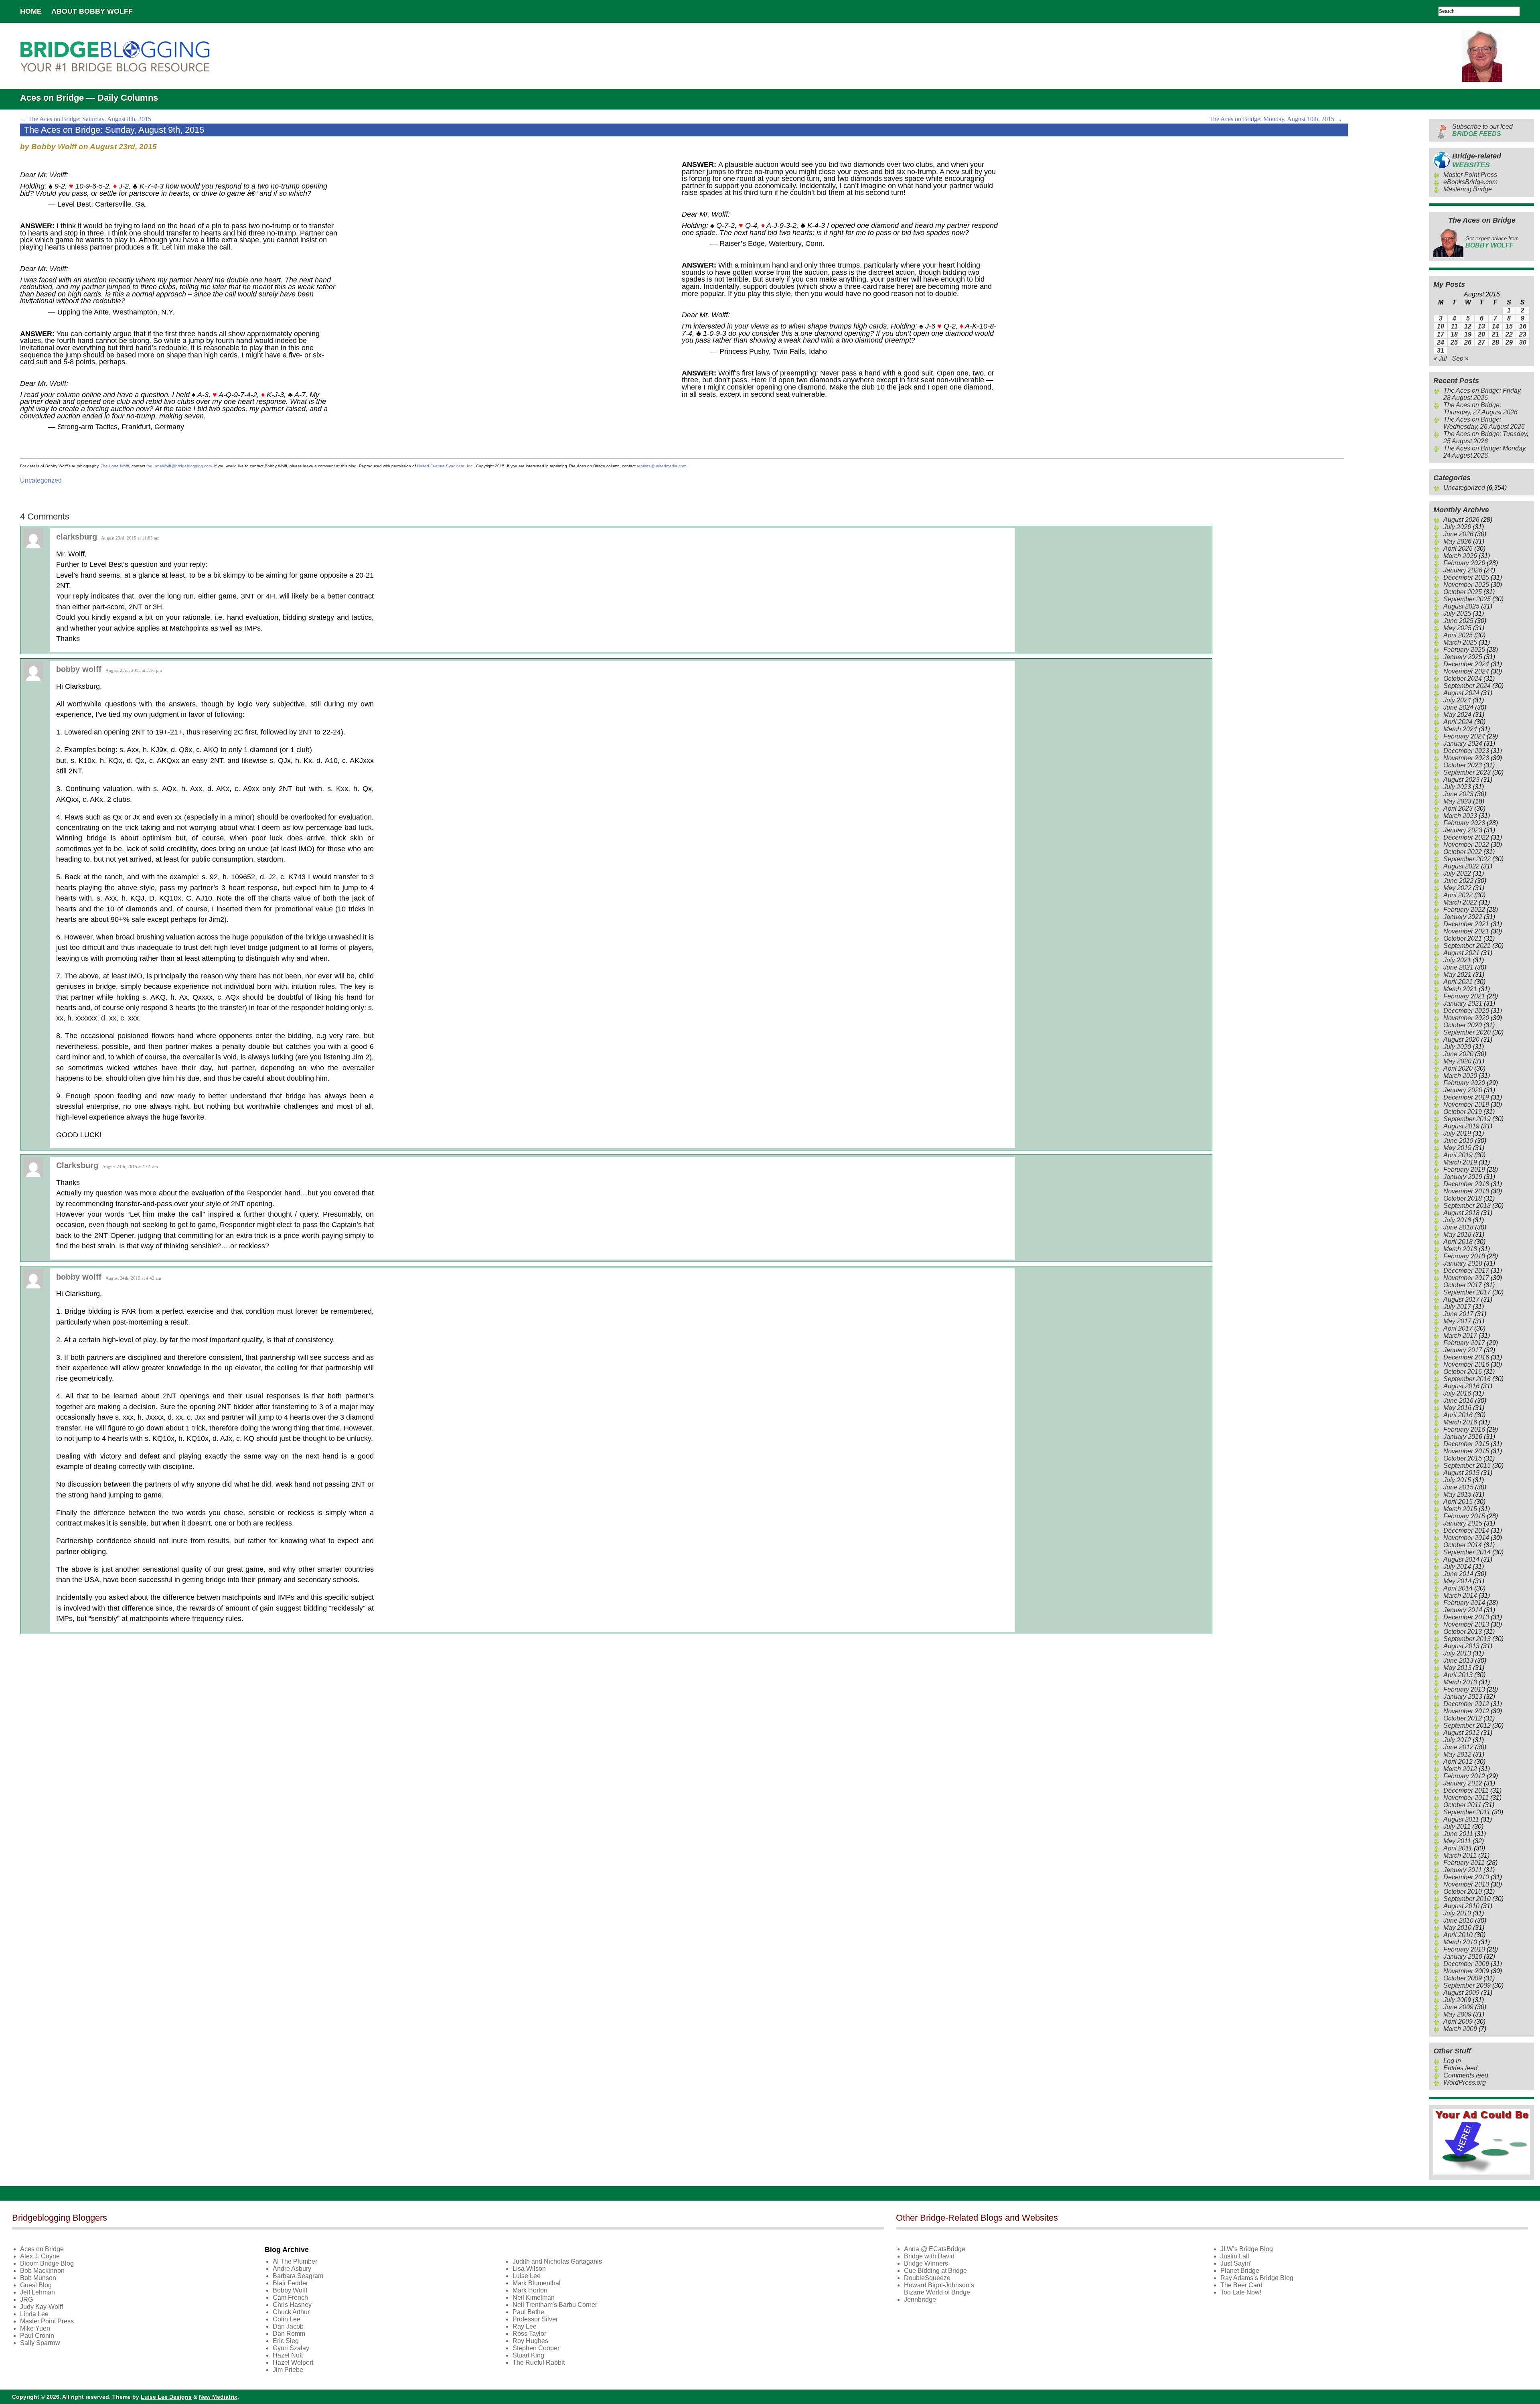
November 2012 (1466, 1711)
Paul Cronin (37, 2336)
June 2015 (1458, 1487)
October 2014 (1463, 1545)
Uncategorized (41, 480)
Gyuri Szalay (291, 2348)
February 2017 (1464, 1343)
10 (1441, 326)
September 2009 (1467, 1985)
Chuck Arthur (291, 2312)
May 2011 (1457, 1841)
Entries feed (1460, 2068)
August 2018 (1461, 1213)
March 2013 (1460, 1682)
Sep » (1460, 358)
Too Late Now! (1241, 2292)
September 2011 (1467, 1812)
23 (1523, 334)
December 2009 (1466, 1964)
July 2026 (1457, 527)
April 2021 (1458, 982)
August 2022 (1461, 866)
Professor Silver (535, 2319)
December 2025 (1466, 577)
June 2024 (1458, 707)
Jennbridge (920, 2300)
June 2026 (1458, 534)
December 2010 (1466, 1877)
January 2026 (1463, 570)
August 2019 (1461, 1126)
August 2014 (1461, 1559)
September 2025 (1467, 599)
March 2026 (1460, 556)
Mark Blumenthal (537, 2283)
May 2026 (1457, 541)
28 (1495, 342)
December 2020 (1466, 1011)
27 (1481, 342)
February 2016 (1464, 1429)
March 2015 (1460, 1509)
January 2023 (1463, 830)
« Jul (1440, 358)
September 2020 (1467, 1032)
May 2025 (1457, 628)
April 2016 (1458, 1415)
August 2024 (1461, 693)
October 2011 (1462, 1805)
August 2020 (1461, 1040)
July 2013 (1457, 1653)
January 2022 (1463, 917)
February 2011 (1464, 1863)
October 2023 (1463, 765)
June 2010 (1458, 1920)
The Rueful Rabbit (539, 2362)
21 (1495, 334)
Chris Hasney (292, 2305)
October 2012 (1463, 1718)
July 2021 (1457, 960)
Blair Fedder (290, 2283)
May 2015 (1457, 1494)
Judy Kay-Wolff (42, 2307)
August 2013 (1461, 1646)
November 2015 (1466, 1451)
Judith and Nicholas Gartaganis (557, 2261)
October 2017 (1463, 1285)
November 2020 (1466, 1018)
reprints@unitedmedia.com (662, 466)
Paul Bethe (528, 2312)
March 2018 (1460, 1249)
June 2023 (1458, 794)
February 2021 (1464, 996)
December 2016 (1466, 1357)
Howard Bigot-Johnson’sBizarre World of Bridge (939, 2289)
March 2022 (1460, 902)
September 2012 (1467, 1725)
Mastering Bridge (1468, 189)
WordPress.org (1465, 2082)
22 (1509, 334)
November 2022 (1466, 845)
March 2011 (1460, 1855)
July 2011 (1457, 1827)
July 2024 (1457, 700)
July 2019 (1457, 1133)
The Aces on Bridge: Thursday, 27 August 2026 (1480, 409)
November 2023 (1466, 758)
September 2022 (1467, 859)
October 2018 (1463, 1198)
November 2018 (1466, 1191)
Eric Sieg (286, 2341)
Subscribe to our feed (1482, 130)
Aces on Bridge (42, 2249)
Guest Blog (36, 2285)
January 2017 (1463, 1350)
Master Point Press (1470, 175)
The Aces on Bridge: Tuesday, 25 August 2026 (1486, 437)
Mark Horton (530, 2290)
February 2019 (1464, 1170)
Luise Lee (527, 2276)
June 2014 (1458, 1574)
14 (1495, 326)
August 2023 (1461, 780)
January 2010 (1463, 1957)
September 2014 (1467, 1552)
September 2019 (1467, 1119)
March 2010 (1460, 1942)
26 (1468, 342)
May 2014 (1457, 1581)
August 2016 (1461, 1386)
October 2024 (1463, 679)
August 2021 (1461, 953)
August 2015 (1461, 1473)
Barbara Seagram (298, 2276)
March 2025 (1460, 642)
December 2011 (1466, 1790)
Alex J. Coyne (40, 2256)
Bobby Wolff (290, 2290)
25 (1454, 342)
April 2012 (1458, 1762)
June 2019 (1458, 1141)
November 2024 (1466, 671)
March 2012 (1460, 1769)
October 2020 (1463, 1025)
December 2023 (1466, 751)
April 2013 (1458, 1675)
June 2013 (1458, 1660)
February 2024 (1464, 736)
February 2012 (1464, 1776)
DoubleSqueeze (927, 2278)
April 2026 (1458, 549)
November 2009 (1466, 1971)
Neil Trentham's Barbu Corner (555, 2305)
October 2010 (1463, 1892)
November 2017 (1466, 1278)
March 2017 (1460, 1336)
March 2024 (1460, 729)
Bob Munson (38, 2278)
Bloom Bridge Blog (47, 2263)
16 (1523, 326)
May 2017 (1457, 1321)
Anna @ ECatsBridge (935, 2249)
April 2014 (1458, 1588)
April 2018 (1458, 1242)
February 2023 (1464, 823)
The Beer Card (1241, 2285)
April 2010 (1458, 1935)
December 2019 (1466, 1097)
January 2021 (1463, 1003)
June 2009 (1458, 2007)
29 (1509, 342)
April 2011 (1458, 1848)
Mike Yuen (35, 2328)
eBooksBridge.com (1470, 182)
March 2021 (1460, 989)
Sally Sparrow (40, 2343)
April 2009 (1458, 2022)
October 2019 (1463, 1112)
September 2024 (1467, 686)
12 (1468, 326)
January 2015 (1463, 1523)
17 (1441, 334)
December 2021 (1466, 924)
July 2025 (1457, 614)
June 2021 (1458, 967)
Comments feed (1466, 2075)
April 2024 (1458, 722)
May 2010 (1457, 1928)
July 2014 (1457, 1567)
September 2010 (1467, 1899)
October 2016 (1463, 1372)
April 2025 (1458, 635)
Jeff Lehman (37, 2292)
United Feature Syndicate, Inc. (445, 466)
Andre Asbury (292, 2269)
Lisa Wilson (529, 2269)
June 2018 (1458, 1227)
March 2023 (1460, 816)
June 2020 (1458, 1054)
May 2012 (1457, 1754)
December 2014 (1466, 1531)
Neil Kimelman (534, 2297)
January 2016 (1463, 1437)
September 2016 (1467, 1379)
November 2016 (1466, 1364)
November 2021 (1466, 931)
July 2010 (1457, 1913)
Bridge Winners (926, 2263)
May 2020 (1457, 1061)
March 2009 (1460, 2029)
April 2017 (1458, 1328)
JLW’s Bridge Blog (1247, 2249)
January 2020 (1463, 1090)
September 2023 (1467, 772)
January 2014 (1463, 1610)
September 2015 (1467, 1466)
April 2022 (1458, 895)
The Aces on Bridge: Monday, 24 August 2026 (1485, 452)
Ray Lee (525, 2326)
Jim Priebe (288, 2370)
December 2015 (1466, 1444)
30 (1523, 342)
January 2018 (1463, 1263)
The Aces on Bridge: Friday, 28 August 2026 (1483, 394)
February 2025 (1464, 650)
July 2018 (1457, 1220)
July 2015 (1457, 1480)
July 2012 (1457, 1740)
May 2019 (1457, 1148)
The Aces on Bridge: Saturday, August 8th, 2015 (86, 119)
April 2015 (1458, 1502)
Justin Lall (1235, 2256)
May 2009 (1457, 2014)
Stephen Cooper (536, 2348)
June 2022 (1458, 881)
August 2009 (1461, 1993)
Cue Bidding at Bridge (935, 2271)
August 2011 (1461, 1819)
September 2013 (1467, 1639)
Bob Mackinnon (42, 2271)
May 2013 (1457, 1668)
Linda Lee (34, 2314)
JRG (26, 2300)
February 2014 (1464, 1603)
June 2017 (1458, 1314)
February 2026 (1464, 563)
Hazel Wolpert (293, 2362)
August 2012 (1461, 1733)
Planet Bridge (1240, 2271)
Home (31, 11)
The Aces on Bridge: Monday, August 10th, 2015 (1276, 119)
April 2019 (1458, 1155)
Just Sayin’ (1236, 2263)
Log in (1452, 2061)
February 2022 (1464, 910)
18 (1454, 334)
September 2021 (1467, 946)
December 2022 (1466, 837)
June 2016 (1458, 1401)
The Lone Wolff (115, 466)
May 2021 (1457, 975)
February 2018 (1464, 1256)
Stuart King (528, 2355)
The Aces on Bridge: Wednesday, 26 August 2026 (1484, 423)
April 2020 (1458, 1068)
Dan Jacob (288, 2326)
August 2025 (1461, 606)
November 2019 (1466, 1105)
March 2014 (1460, 1596)
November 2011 (1466, 1798)
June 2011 (1458, 1834)
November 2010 (1466, 1884)
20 (1481, 334)
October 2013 (1463, 1632)
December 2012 (1466, 1704)
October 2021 (1463, 938)
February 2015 (1464, 1516)
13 (1481, 326)
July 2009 (1457, 2000)
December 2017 (1466, 1271)
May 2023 (1457, 801)
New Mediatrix (218, 2397)
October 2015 (1463, 1458)
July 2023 (1457, 787)
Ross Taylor (529, 2334)
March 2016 (1460, 1422)
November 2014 (1466, 1538)
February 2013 (1464, 1689)
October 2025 (1463, 592)
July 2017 (1457, 1307)
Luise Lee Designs (166, 2397)
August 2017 (1461, 1299)
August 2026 (1461, 520)
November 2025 (1466, 585)
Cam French (290, 2297)
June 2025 (1458, 621)
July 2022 (1457, 873)
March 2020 (1460, 1076)
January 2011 (1463, 1870)
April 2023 (1458, 808)
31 (1441, 350)
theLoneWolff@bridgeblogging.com (179, 466)
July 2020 (1457, 1047)
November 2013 (1466, 1624)
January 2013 (1463, 1697)
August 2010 (1461, 1906)
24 (1441, 342)
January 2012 (1463, 1783)
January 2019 (1463, 1177)
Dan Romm (289, 2334)
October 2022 (1463, 852)
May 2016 (1457, 1408)
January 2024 (1463, 744)
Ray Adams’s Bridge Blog (1257, 2278)
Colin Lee (287, 2319)
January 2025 (1463, 657)
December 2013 (1466, 1617)
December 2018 (1466, 1184)
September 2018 (1467, 1206)
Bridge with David (929, 2256)
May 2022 (1457, 888)
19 (1468, 334)
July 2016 (1457, 1393)
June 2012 (1458, 1747)
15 (1509, 326)
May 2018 (1457, 1234)
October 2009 (1463, 1978)
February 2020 (1464, 1083)
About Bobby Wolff (92, 11)
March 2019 (1460, 1162)
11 (1454, 326)
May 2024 (1457, 715)
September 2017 (1467, 1292)
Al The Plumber (295, 2261)
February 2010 (1464, 1949)
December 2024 (1466, 664)
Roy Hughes (530, 2341)
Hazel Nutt (288, 2355)
